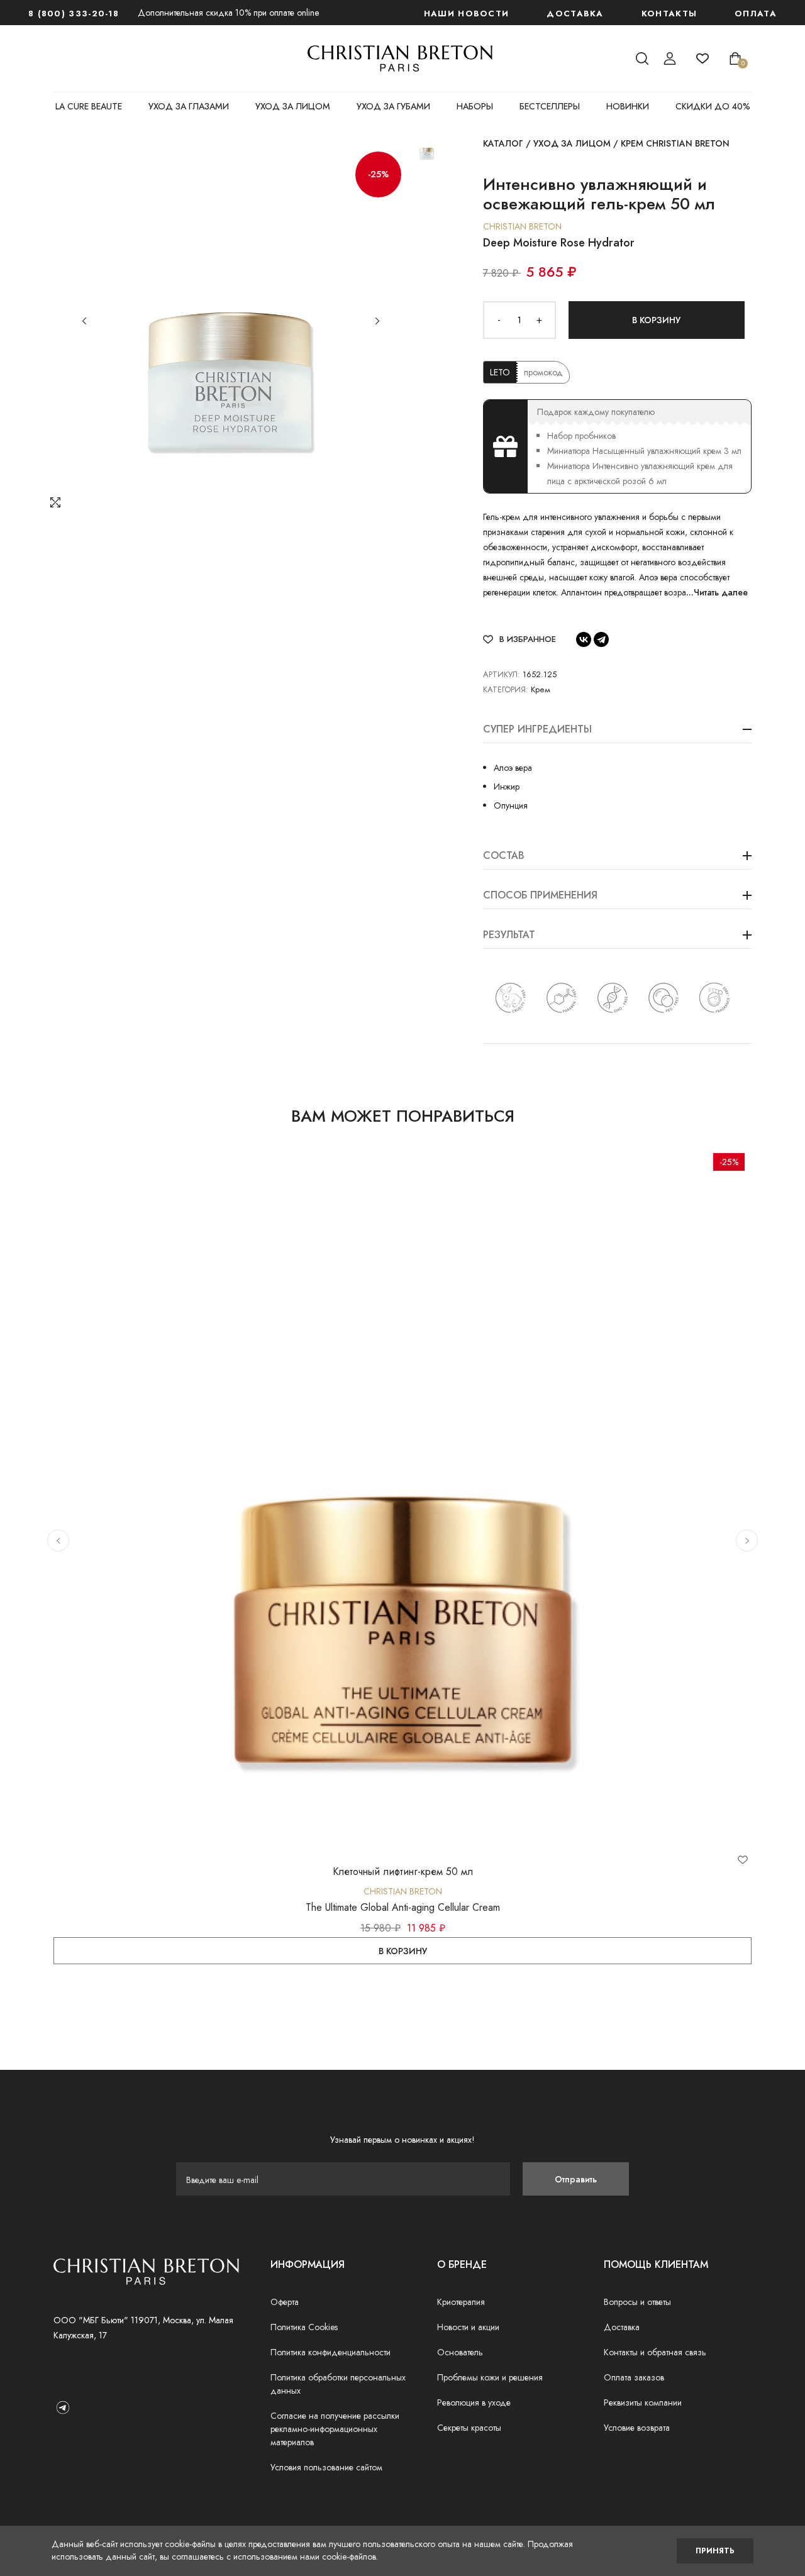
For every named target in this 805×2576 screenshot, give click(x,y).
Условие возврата (637, 2428)
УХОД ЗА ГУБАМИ (393, 106)
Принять (715, 2551)
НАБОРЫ (475, 106)
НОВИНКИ (628, 106)
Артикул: (502, 674)
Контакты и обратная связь (655, 2352)
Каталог (503, 143)
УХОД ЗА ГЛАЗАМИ (189, 106)
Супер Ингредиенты (537, 729)
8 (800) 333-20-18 (74, 14)
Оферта (285, 2302)
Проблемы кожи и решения (490, 2377)
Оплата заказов (634, 2377)
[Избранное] (743, 1860)
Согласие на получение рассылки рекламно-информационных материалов (335, 2429)
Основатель (460, 2352)
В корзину (656, 320)
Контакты (669, 14)
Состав (504, 855)
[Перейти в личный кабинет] (670, 58)
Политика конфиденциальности (330, 2352)
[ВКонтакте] (584, 639)
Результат (509, 935)
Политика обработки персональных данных (338, 2384)
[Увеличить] (55, 501)
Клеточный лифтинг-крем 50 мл (403, 1871)
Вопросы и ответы (637, 2302)
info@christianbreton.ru (95, 2360)
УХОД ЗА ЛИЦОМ (293, 106)
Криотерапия (461, 2302)
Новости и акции (468, 2327)
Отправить (576, 2179)
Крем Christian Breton (675, 143)
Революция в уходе (474, 2402)
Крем (541, 689)
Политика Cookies (304, 2327)
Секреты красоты (469, 2428)
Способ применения (540, 895)
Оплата (756, 14)
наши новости (467, 14)
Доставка (575, 14)
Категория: (506, 689)
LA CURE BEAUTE (89, 106)
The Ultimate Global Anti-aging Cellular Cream (403, 1907)
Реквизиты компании (643, 2402)
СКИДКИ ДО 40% (713, 106)
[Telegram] (601, 639)
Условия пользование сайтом (326, 2467)
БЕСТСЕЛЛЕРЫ (550, 106)
